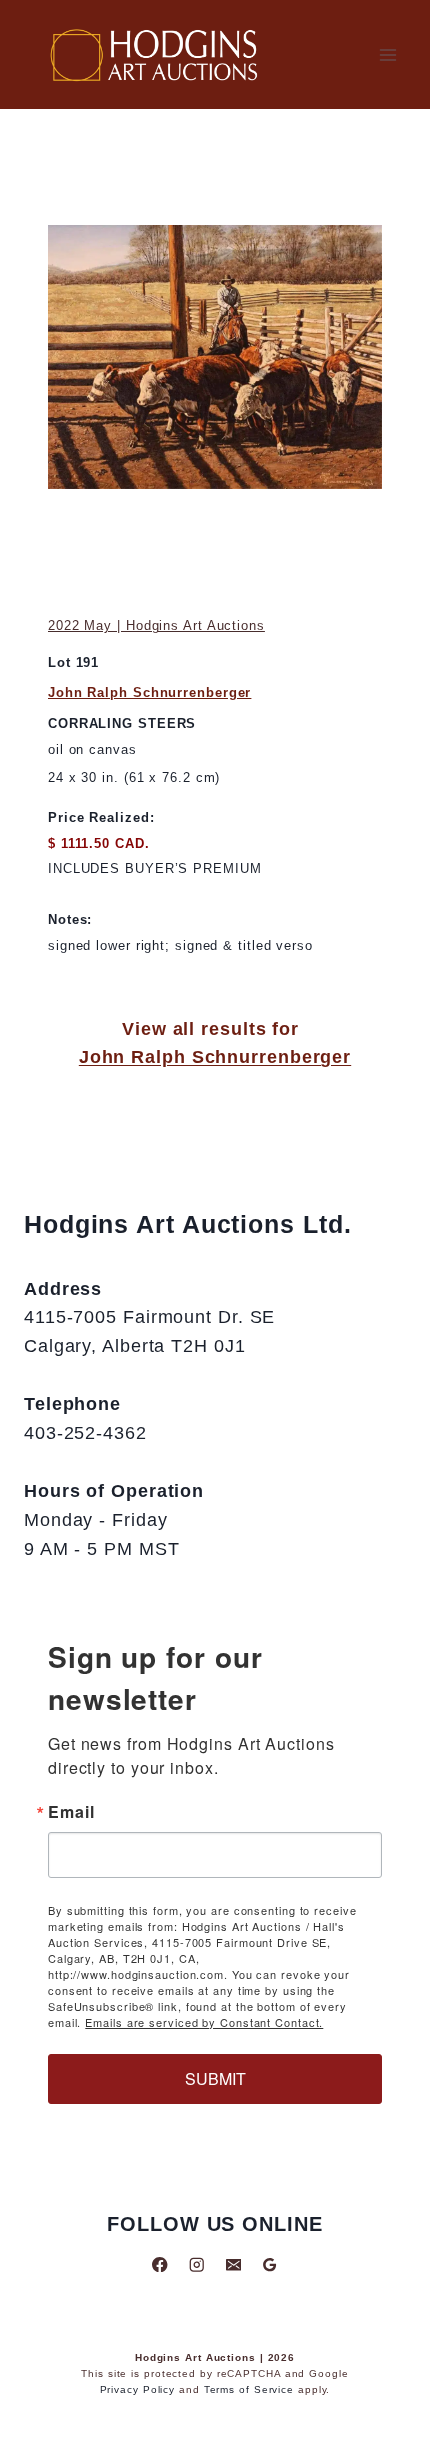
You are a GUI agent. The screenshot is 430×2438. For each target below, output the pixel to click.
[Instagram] (196, 2264)
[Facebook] (160, 2264)
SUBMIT (215, 2078)
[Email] (233, 2264)
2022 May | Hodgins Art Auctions (156, 625)
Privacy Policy (138, 2389)
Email (71, 1812)
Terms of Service (249, 2389)
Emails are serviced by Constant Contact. (204, 2022)
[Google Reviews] (269, 2264)
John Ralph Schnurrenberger (149, 692)
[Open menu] (387, 54)
